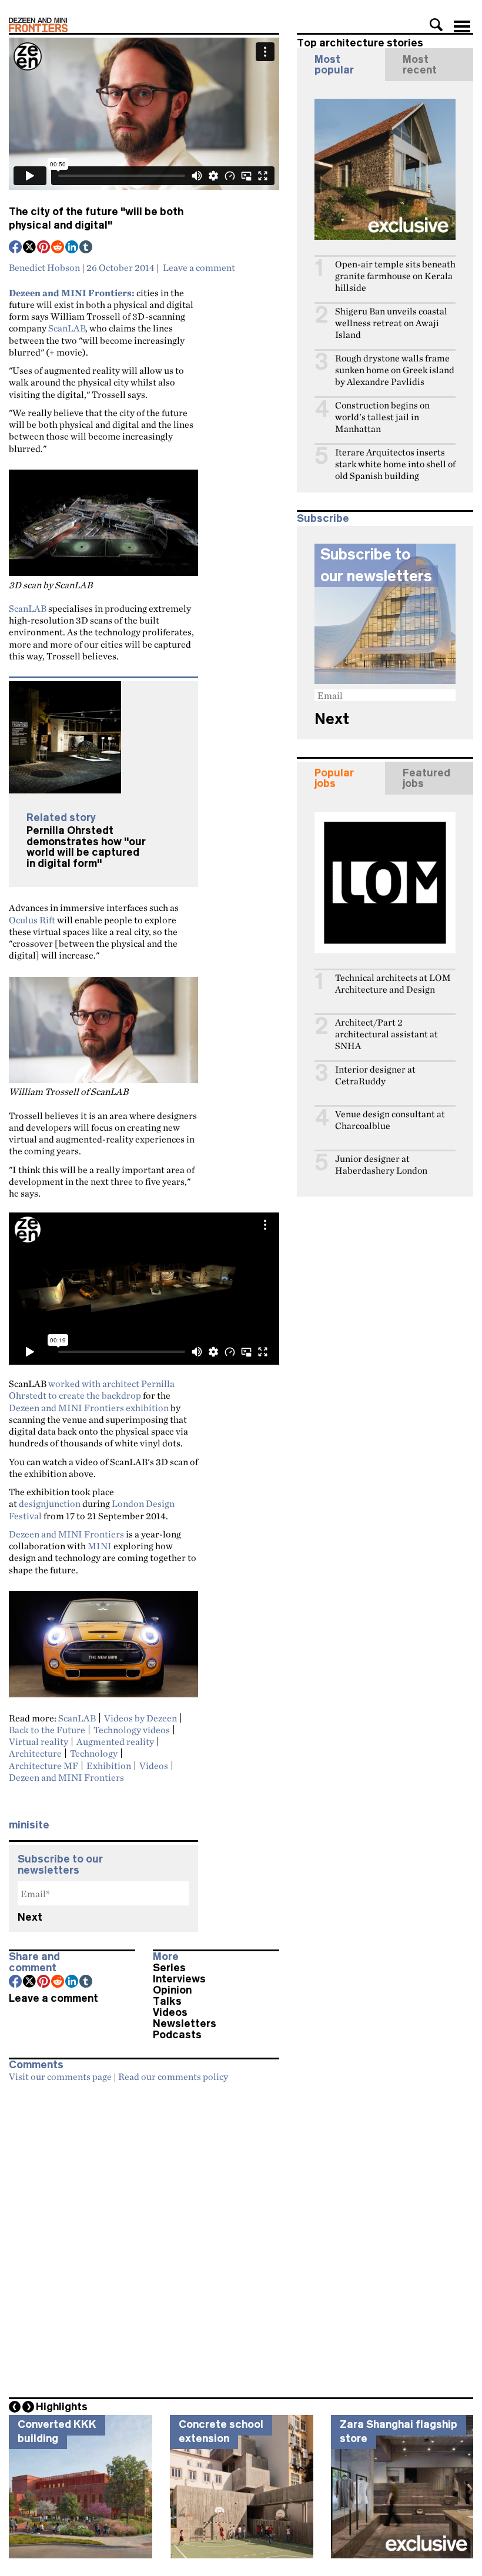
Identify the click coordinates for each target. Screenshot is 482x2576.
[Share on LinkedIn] (72, 248)
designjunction (50, 1503)
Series (169, 1968)
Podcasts (177, 2035)
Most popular (334, 65)
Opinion (172, 1990)
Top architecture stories (360, 43)
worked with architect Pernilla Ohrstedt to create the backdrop (92, 1389)
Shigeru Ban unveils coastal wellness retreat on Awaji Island (391, 323)
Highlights (62, 2407)
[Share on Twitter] (30, 248)
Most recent (420, 65)
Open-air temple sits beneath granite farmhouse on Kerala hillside (395, 276)
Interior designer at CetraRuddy (375, 1075)
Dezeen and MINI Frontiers (66, 1534)
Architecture (35, 1753)
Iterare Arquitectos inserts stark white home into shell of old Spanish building (395, 464)
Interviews (179, 1979)
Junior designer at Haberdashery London (381, 1165)
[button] (436, 25)
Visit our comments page (60, 2076)
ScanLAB (67, 328)
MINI (100, 1546)
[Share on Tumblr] (86, 248)
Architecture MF (43, 1766)
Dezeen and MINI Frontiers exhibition (89, 1408)
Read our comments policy (173, 2076)
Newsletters (185, 2024)
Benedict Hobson (44, 267)
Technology (94, 1753)
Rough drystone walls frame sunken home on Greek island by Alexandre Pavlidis (395, 370)
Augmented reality (115, 1741)
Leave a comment (199, 267)
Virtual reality (39, 1741)
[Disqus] (144, 2236)
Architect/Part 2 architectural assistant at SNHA (386, 1034)
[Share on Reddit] (58, 248)
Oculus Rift (32, 920)
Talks (167, 2001)
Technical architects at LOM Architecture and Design (393, 984)
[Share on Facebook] (16, 248)
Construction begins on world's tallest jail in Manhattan (382, 417)
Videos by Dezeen (140, 1718)
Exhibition (109, 1766)
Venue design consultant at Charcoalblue (390, 1120)
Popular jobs (334, 778)
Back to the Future (47, 1730)
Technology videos (132, 1730)
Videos (154, 1766)
